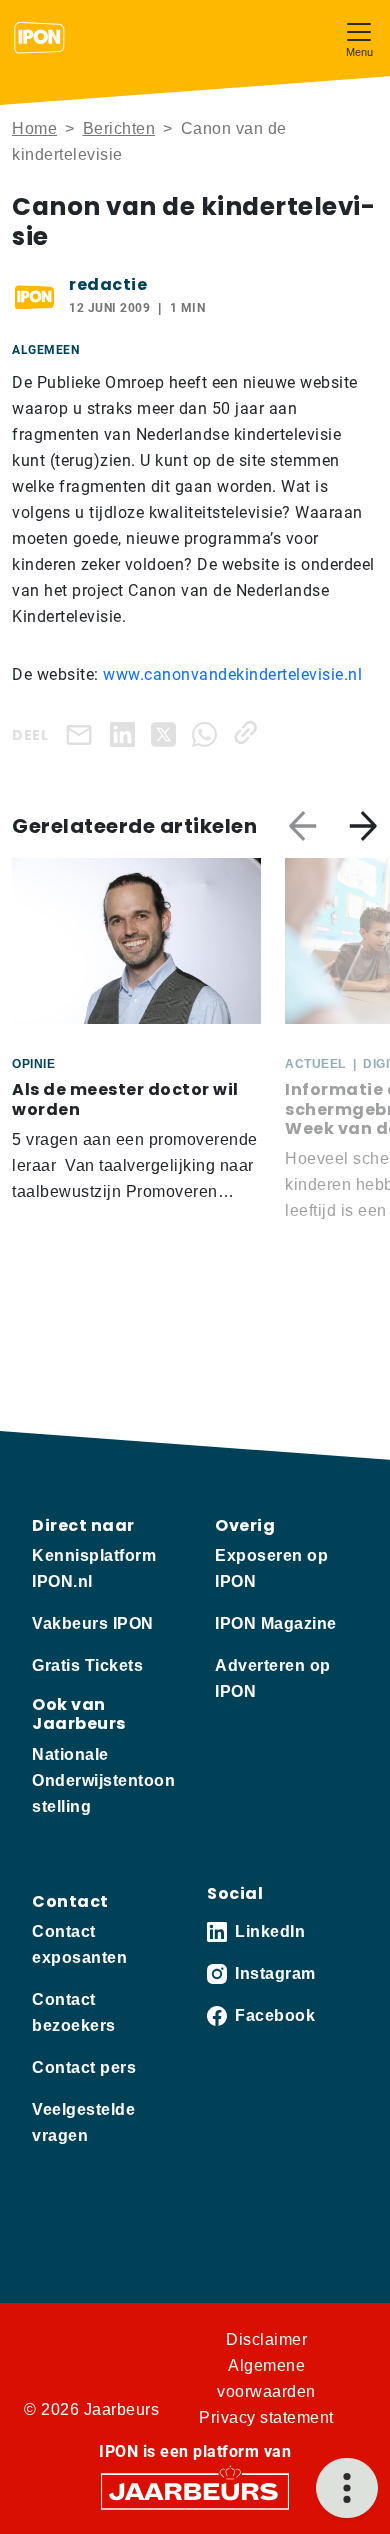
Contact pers (84, 2067)
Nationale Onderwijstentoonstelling (103, 1780)
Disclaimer (266, 2339)
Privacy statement (266, 2417)
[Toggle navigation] (359, 37)
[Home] (39, 38)
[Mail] (83, 734)
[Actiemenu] (347, 2488)
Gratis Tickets (87, 1665)
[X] (167, 732)
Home (34, 128)
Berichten (119, 128)
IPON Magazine (276, 1623)
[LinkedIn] (126, 732)
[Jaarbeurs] (195, 2489)
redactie (108, 284)
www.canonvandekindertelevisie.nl (232, 674)
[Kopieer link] (249, 732)
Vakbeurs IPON (93, 1623)
